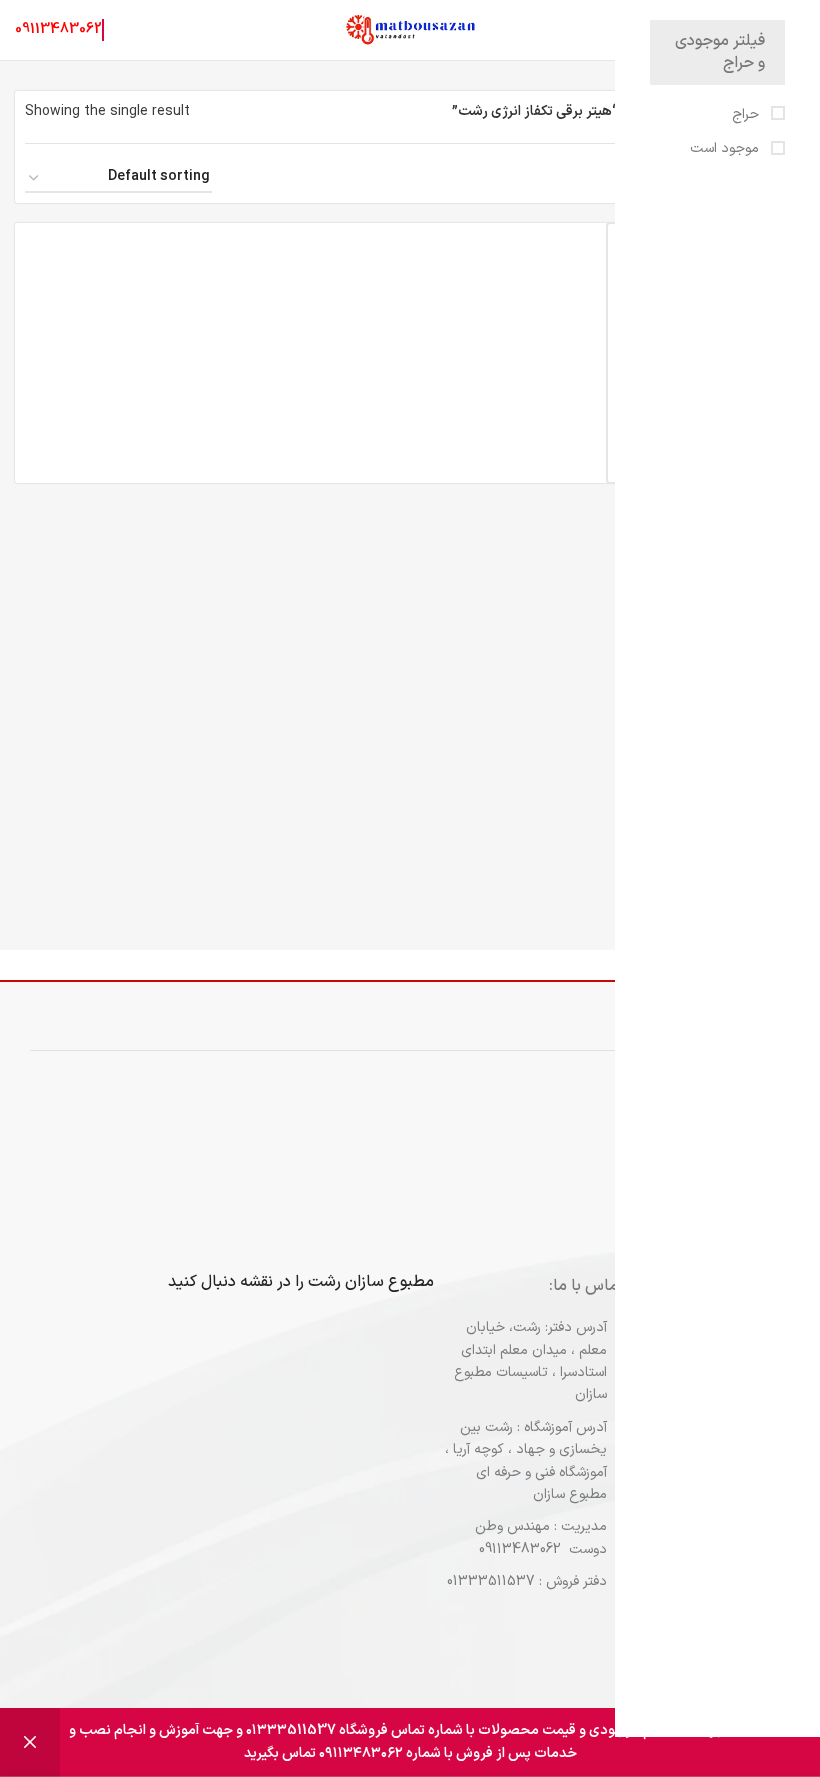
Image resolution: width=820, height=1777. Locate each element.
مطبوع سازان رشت (371, 1282)
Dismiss (30, 1742)
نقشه (256, 1282)
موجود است (726, 149)
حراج (747, 115)
